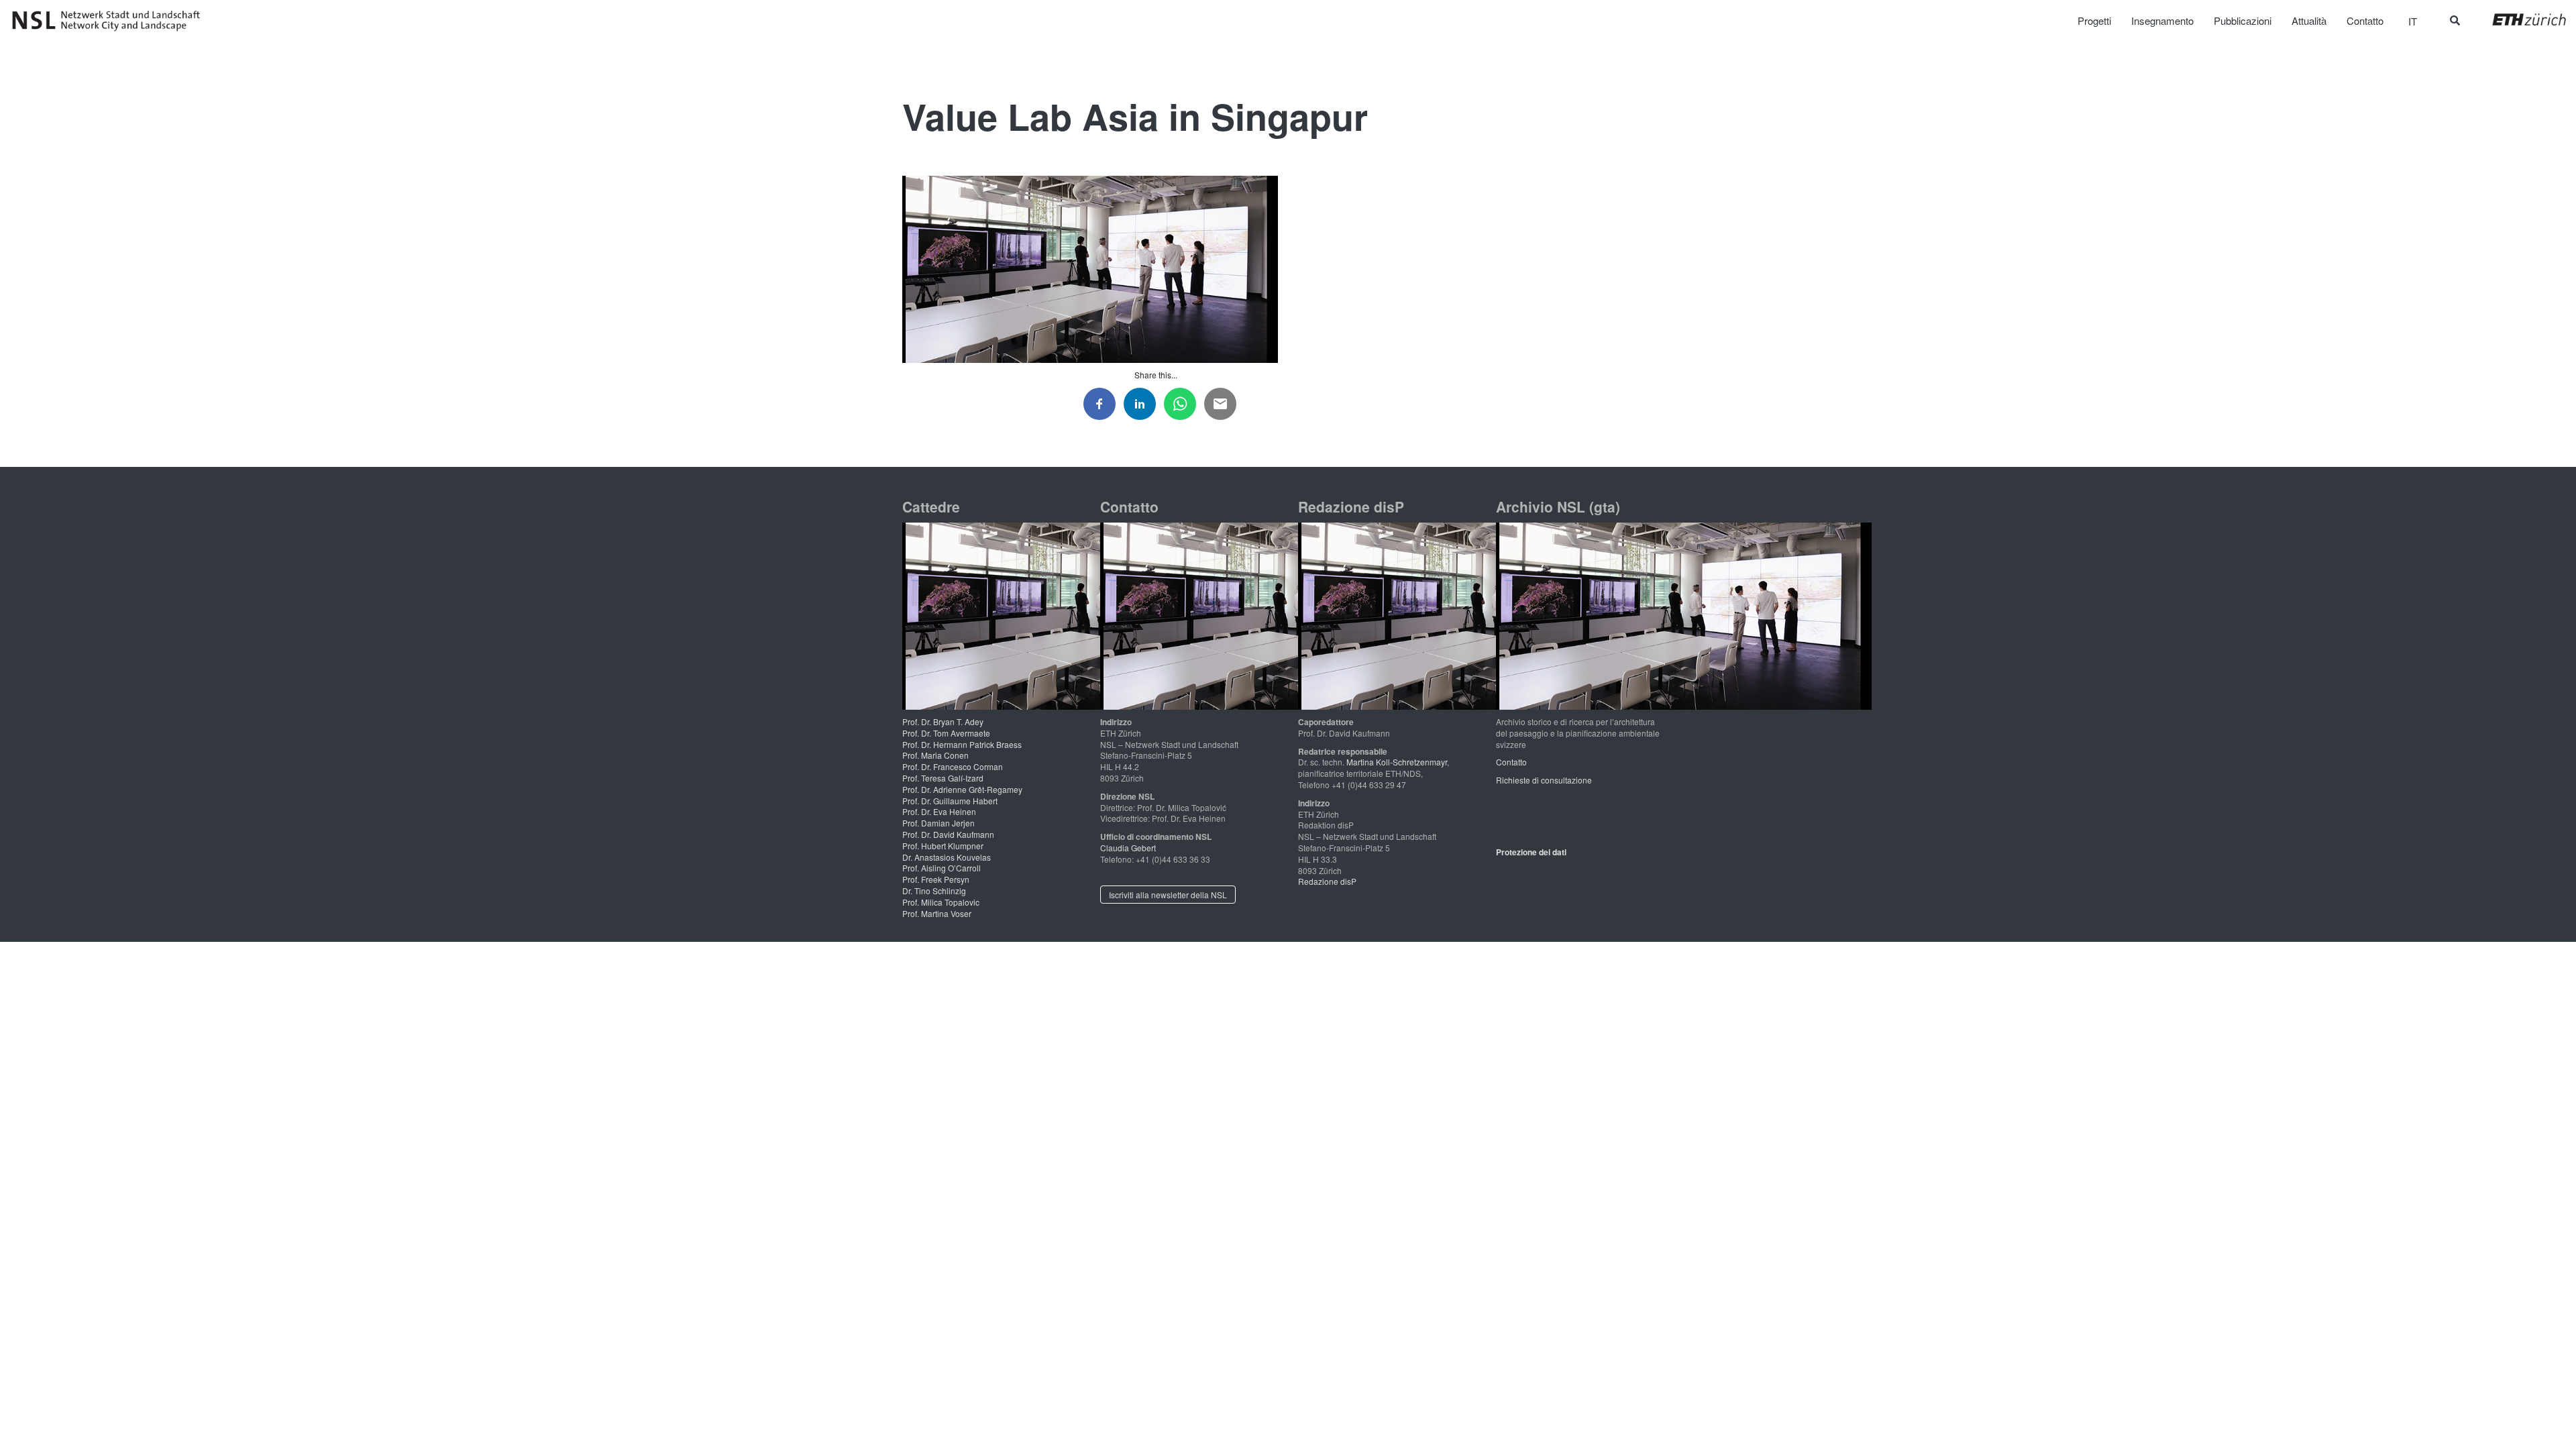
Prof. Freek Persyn (936, 879)
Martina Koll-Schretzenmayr (1397, 762)
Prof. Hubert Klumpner (943, 846)
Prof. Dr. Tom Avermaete (946, 733)
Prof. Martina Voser (937, 913)
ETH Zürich (2519, 19)
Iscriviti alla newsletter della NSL (1168, 895)
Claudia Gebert (1128, 848)
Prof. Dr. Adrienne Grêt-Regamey (962, 789)
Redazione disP (1327, 881)
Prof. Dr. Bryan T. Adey (943, 721)
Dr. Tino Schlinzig (934, 891)
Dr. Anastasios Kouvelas (947, 857)
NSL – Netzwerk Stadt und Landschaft (111, 21)
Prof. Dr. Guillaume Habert (950, 801)
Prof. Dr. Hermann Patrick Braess (962, 744)
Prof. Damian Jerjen (938, 823)
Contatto (1511, 762)
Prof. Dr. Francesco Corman (953, 766)
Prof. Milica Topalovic (941, 902)
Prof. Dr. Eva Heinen (939, 811)
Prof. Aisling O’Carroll (942, 868)
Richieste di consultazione (1544, 780)
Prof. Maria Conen (935, 755)
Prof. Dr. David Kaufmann (948, 834)
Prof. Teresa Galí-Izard (943, 778)
